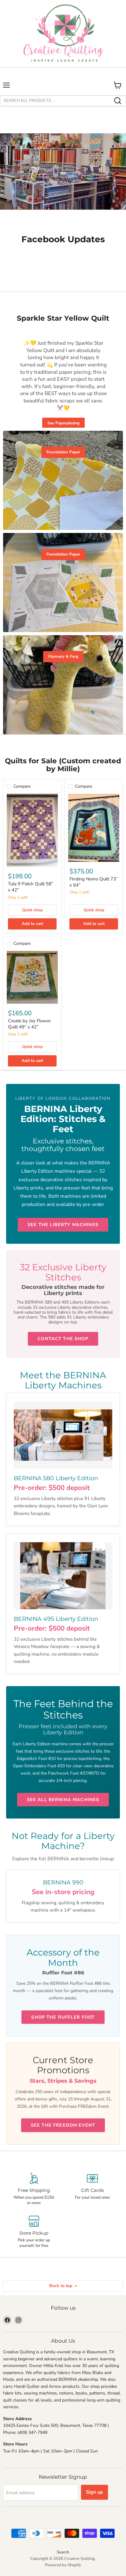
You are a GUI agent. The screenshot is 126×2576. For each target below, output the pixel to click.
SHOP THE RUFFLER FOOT (63, 2017)
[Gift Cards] (92, 2189)
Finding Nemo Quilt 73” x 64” (94, 882)
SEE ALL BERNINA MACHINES (63, 1800)
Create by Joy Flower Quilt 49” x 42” (29, 1024)
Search (63, 2552)
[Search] (118, 101)
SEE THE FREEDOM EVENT (63, 2125)
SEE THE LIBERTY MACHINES (63, 1225)
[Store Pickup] (34, 2232)
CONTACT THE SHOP (63, 1339)
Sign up (94, 2492)
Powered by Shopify (63, 2565)
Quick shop (32, 910)
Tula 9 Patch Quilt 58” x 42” (31, 887)
